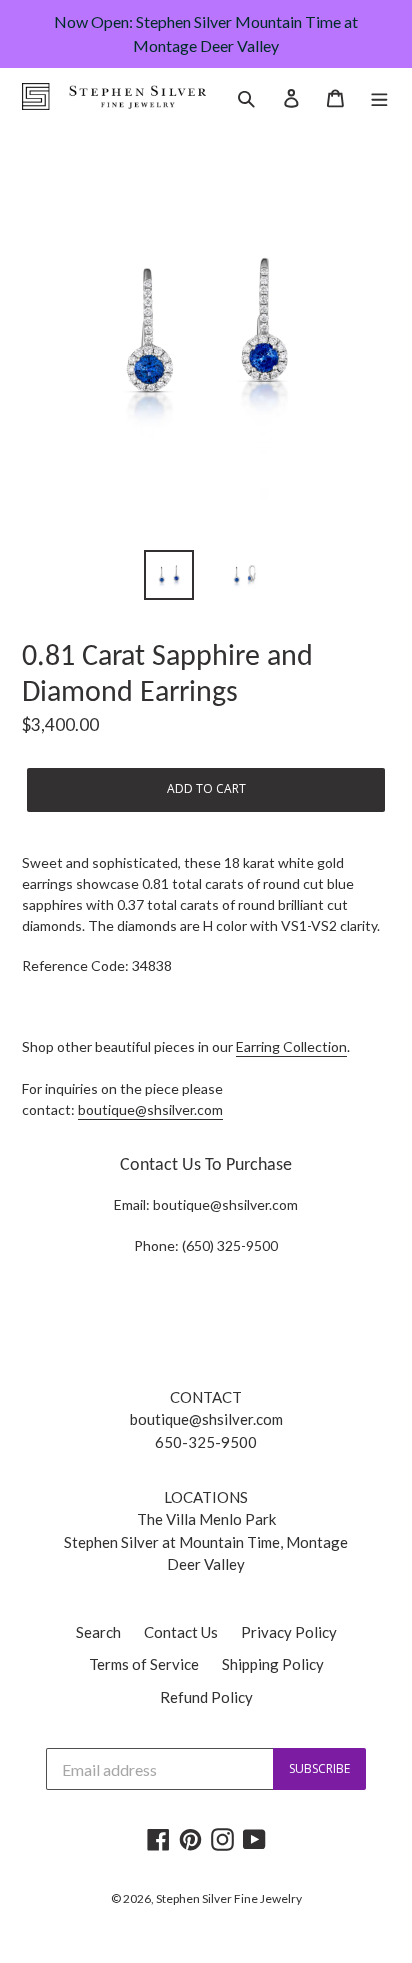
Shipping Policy (273, 1664)
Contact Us (181, 1632)
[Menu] (379, 96)
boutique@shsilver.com (150, 1109)
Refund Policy (206, 1697)
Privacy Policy (289, 1632)
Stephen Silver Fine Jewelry (229, 1898)
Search (98, 1632)
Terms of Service (144, 1664)
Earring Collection (291, 1046)
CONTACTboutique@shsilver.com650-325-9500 (206, 1419)
